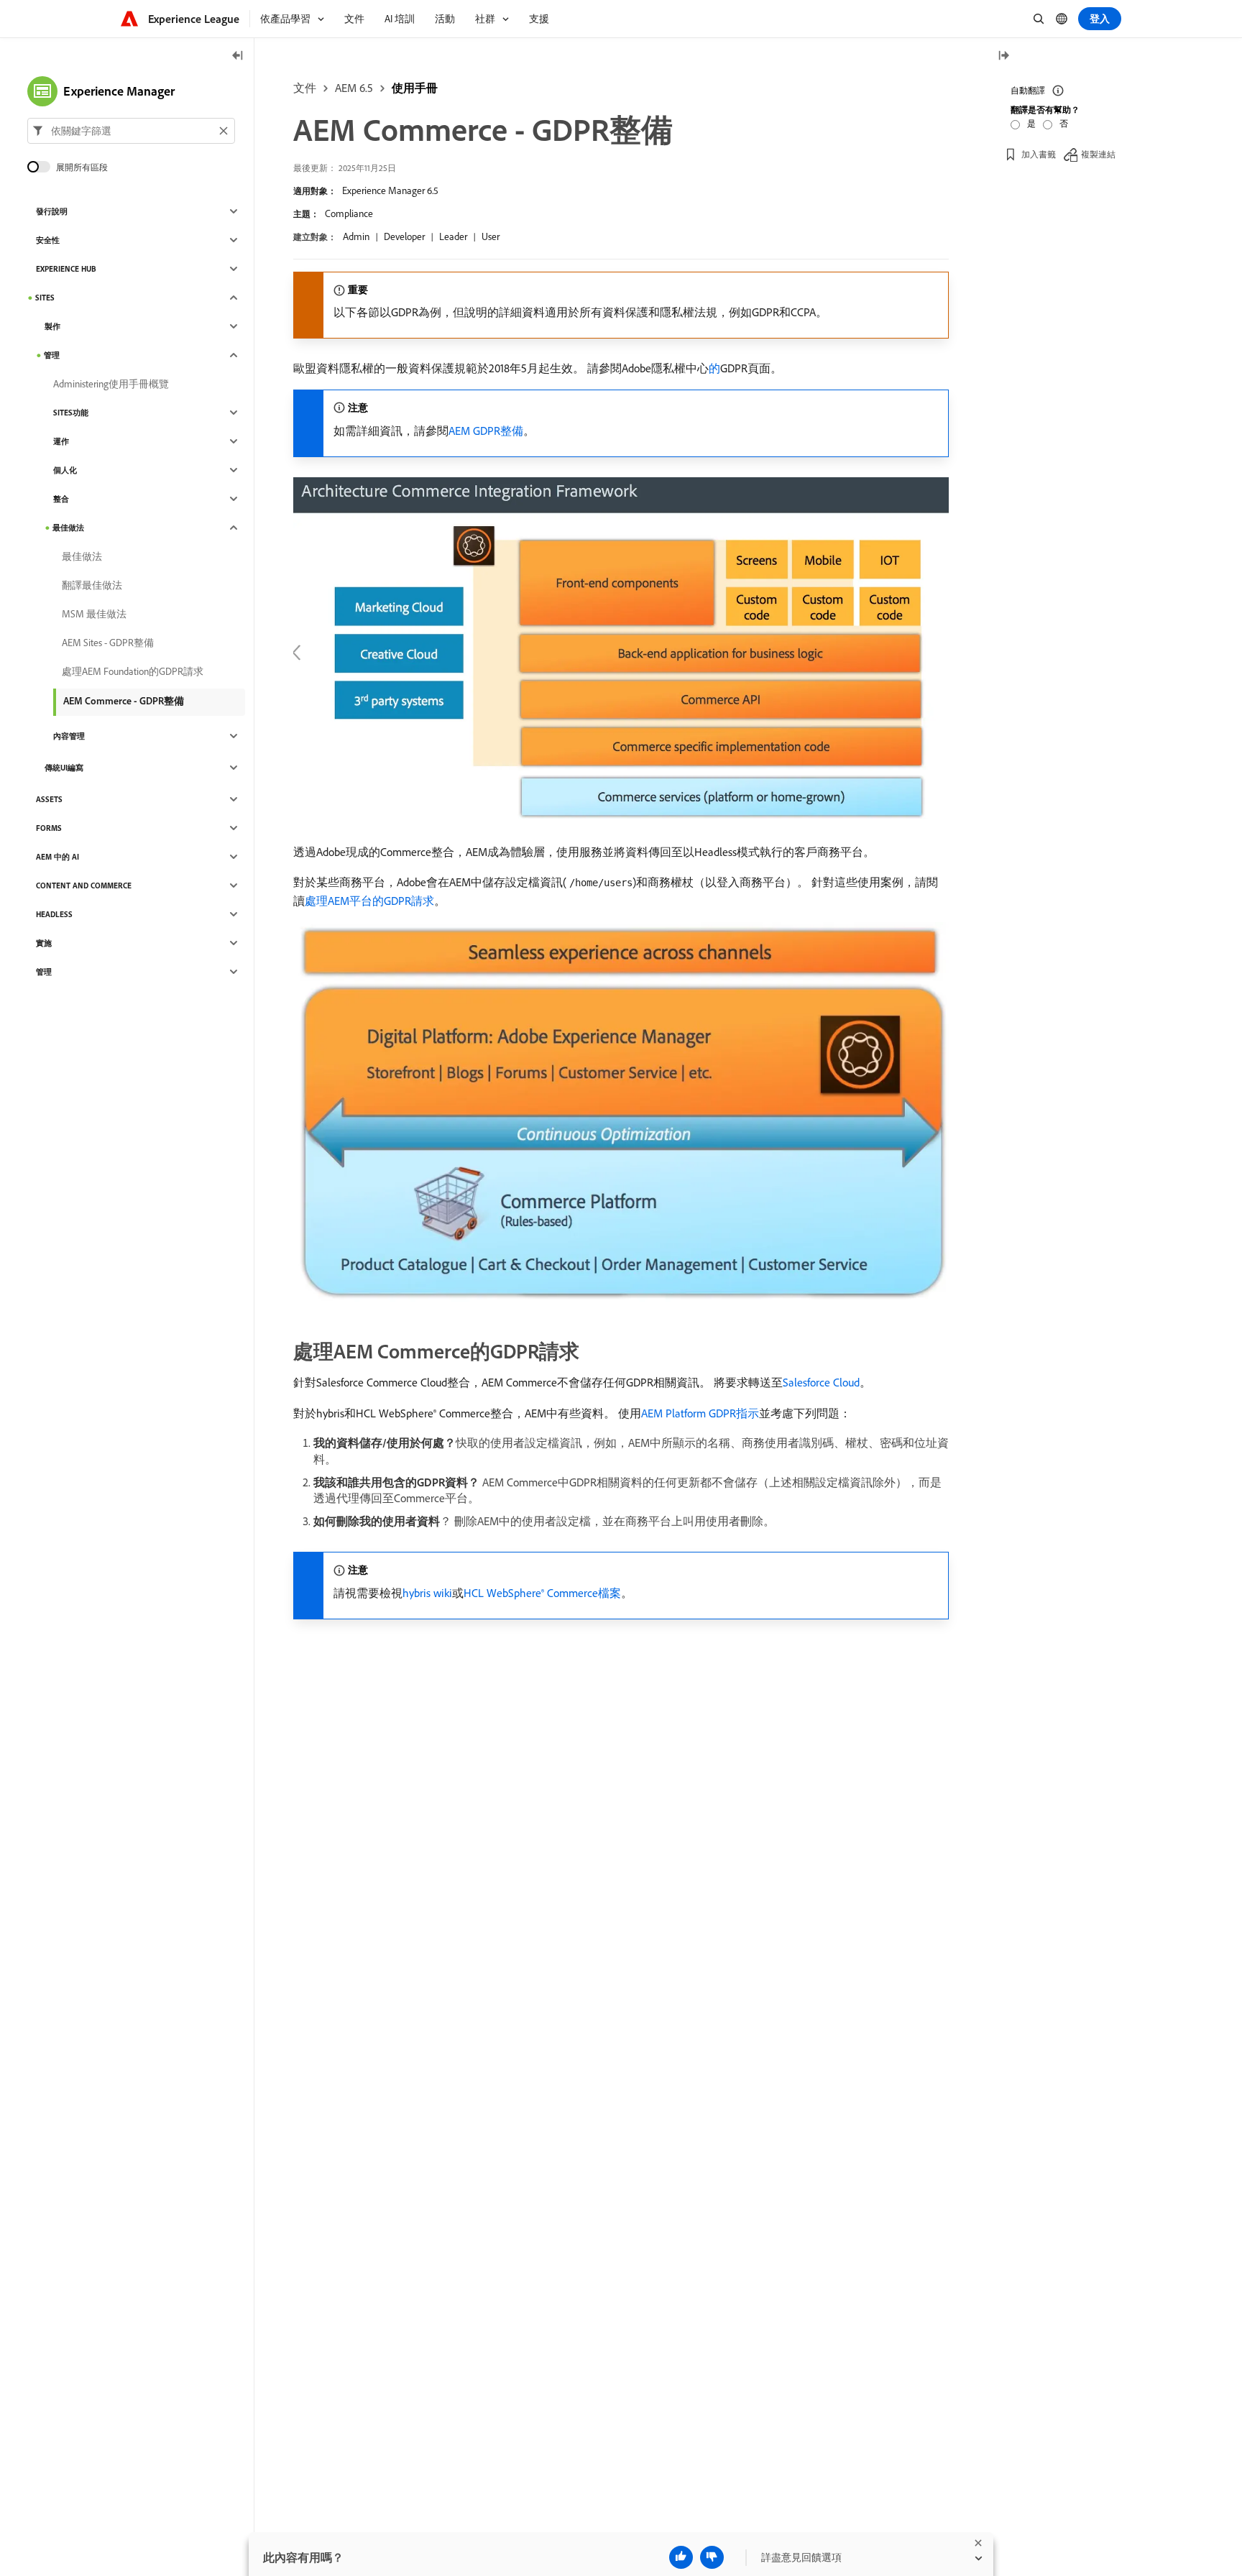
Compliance (349, 213)
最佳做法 (68, 528)
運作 (61, 441)
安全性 (48, 240)
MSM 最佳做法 (94, 614)
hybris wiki (427, 1593)
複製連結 (1098, 154)
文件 (305, 88)
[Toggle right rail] (1003, 56)
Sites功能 (71, 413)
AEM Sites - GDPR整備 (108, 643)
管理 (52, 355)
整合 (61, 499)
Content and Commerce (84, 885)
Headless (54, 914)
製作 (52, 326)
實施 (44, 943)
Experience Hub (66, 269)
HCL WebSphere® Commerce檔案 (542, 1593)
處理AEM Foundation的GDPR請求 (133, 671)
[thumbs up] (681, 2557)
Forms (49, 828)
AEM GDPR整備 (486, 431)
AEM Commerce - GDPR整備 (124, 701)
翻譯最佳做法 (92, 585)
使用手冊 (415, 88)
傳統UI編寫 (64, 768)
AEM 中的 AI (57, 857)
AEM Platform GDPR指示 (700, 1413)
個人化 (65, 470)
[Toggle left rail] (238, 56)
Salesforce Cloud (821, 1382)
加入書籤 (1039, 154)
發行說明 (52, 211)
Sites (45, 298)
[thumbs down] (712, 2557)
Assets (49, 799)
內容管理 (69, 736)
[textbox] (131, 131)
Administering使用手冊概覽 (111, 384)
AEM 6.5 (354, 88)
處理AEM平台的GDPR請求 (369, 901)
